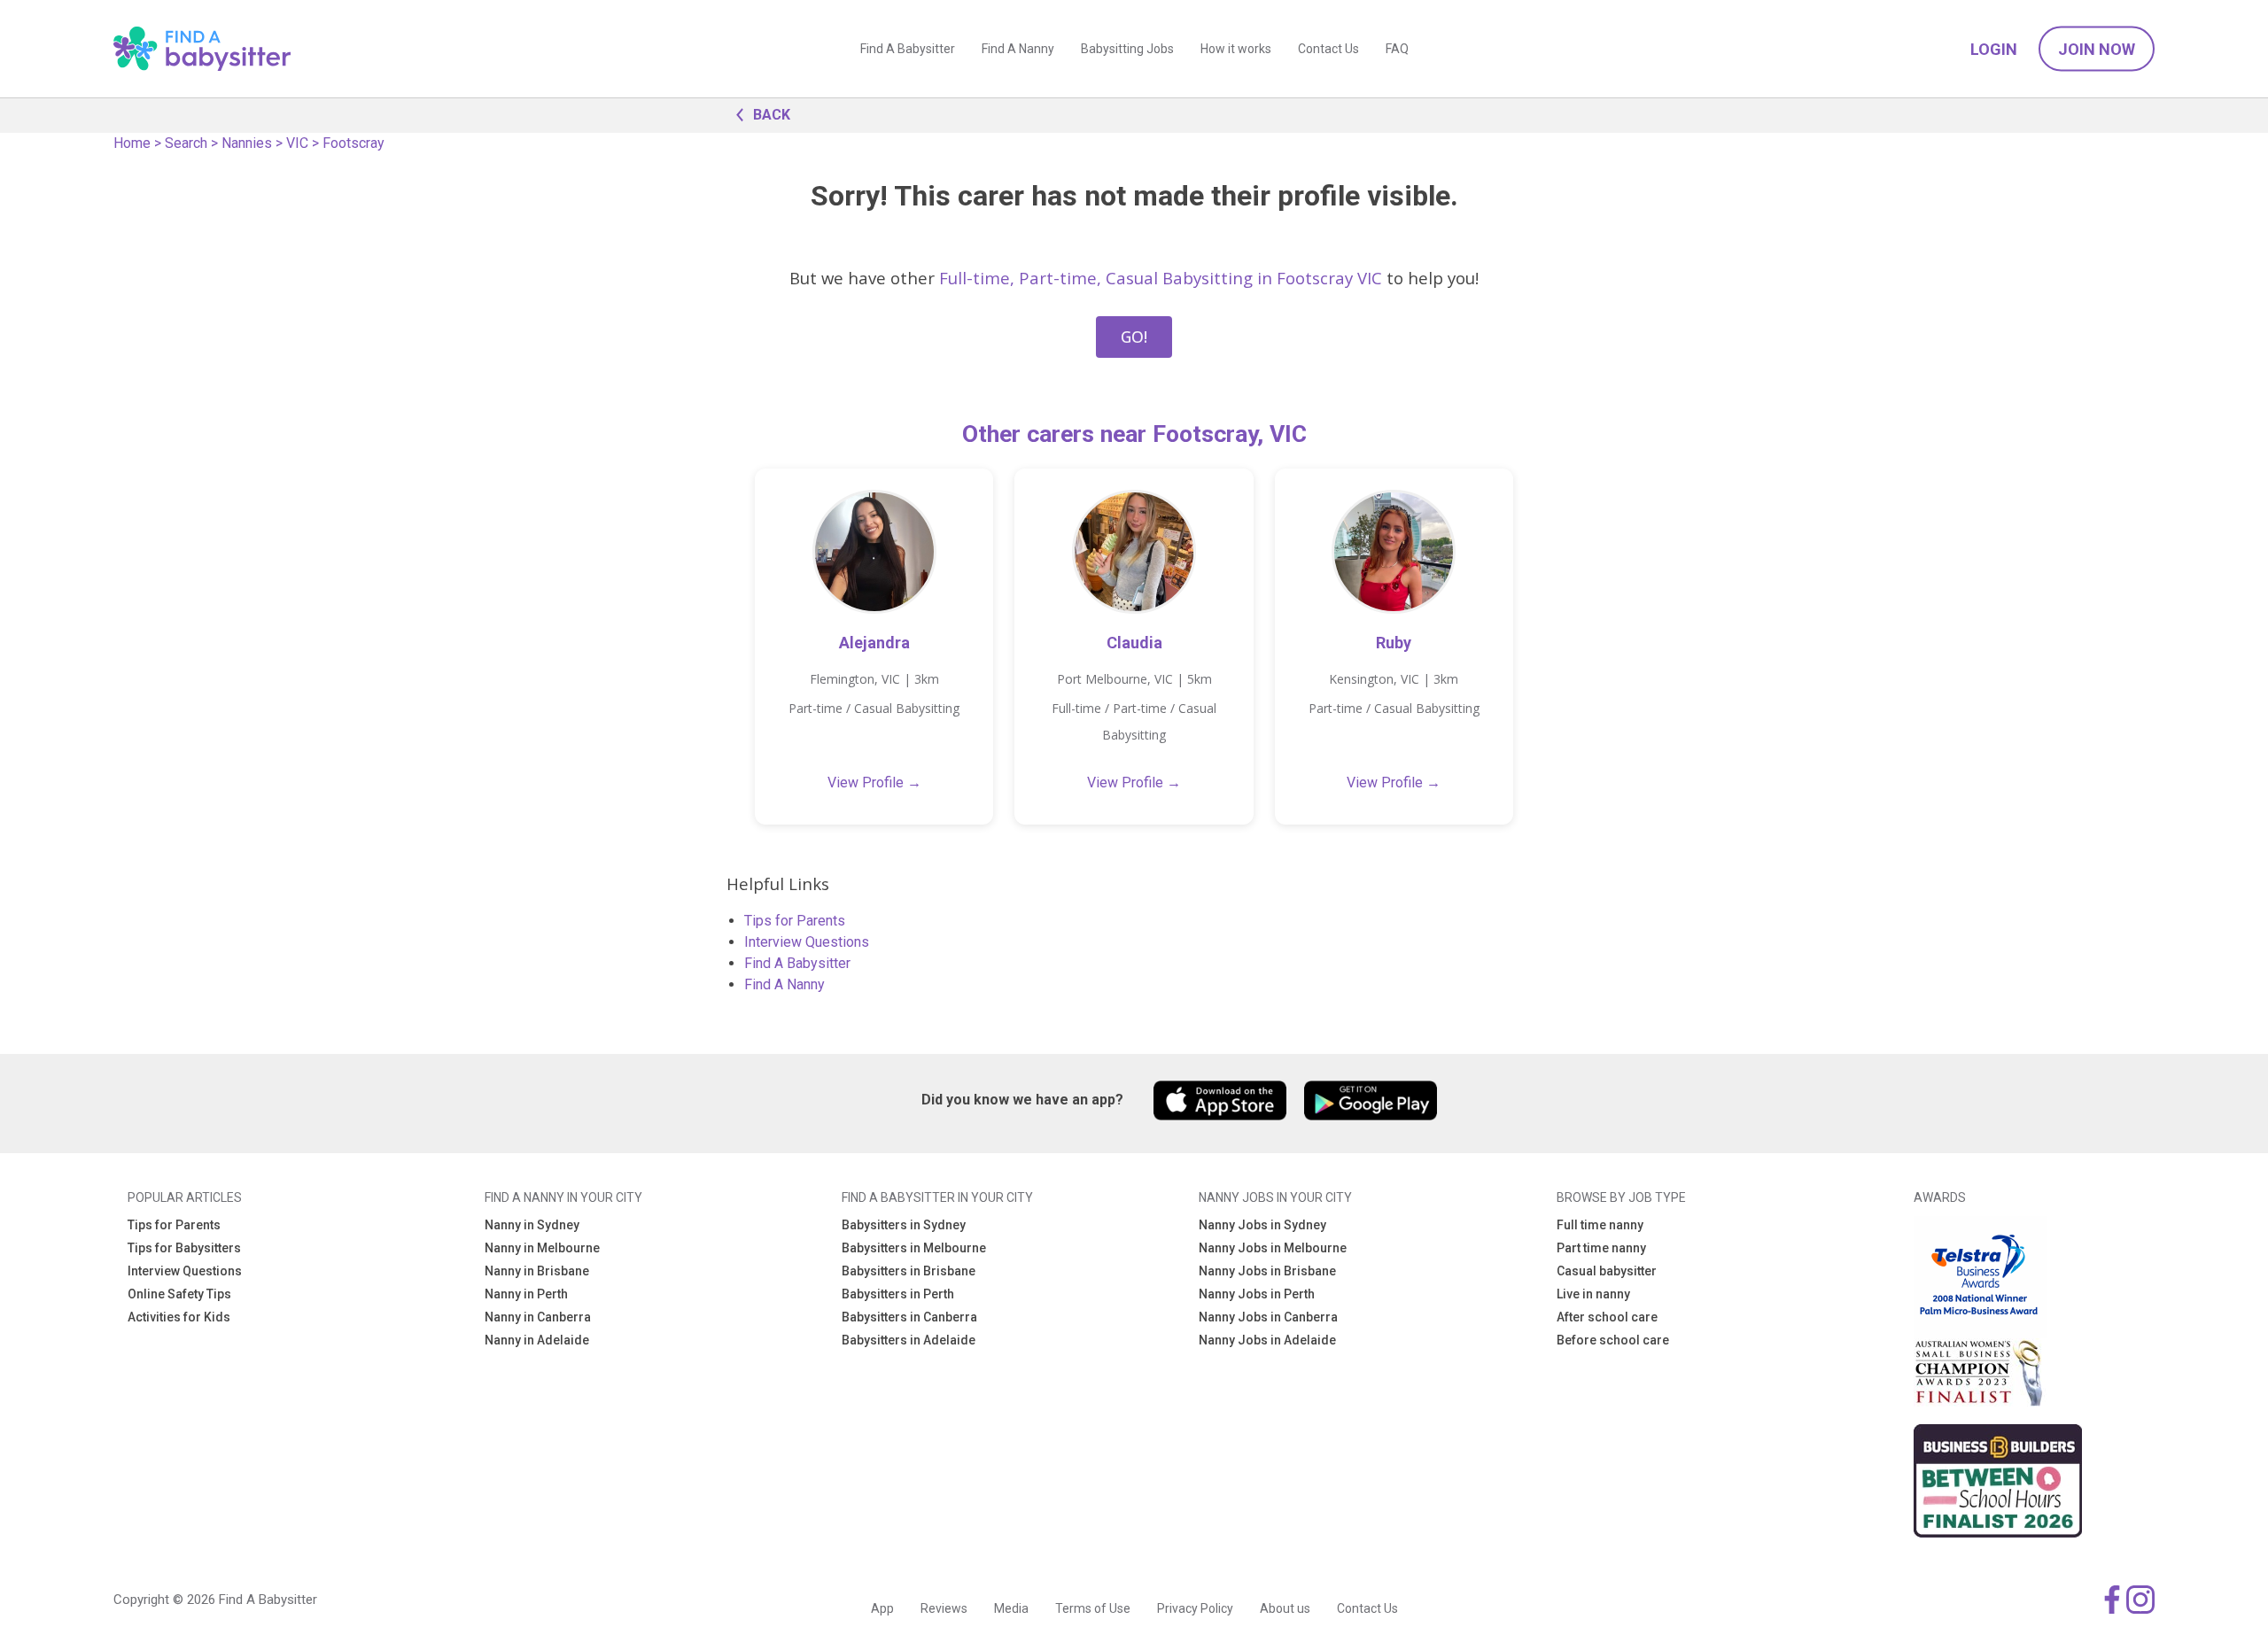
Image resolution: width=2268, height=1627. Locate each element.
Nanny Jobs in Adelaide (1267, 1340)
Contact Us (1328, 49)
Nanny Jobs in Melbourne (1273, 1248)
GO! (1134, 337)
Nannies (247, 143)
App (882, 1608)
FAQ (1397, 49)
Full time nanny (1600, 1225)
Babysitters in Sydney (904, 1225)
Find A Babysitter (908, 49)
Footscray (353, 143)
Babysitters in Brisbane (909, 1271)
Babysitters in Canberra (909, 1317)
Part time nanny (1601, 1248)
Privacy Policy (1195, 1608)
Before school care (1613, 1340)
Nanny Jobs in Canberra (1268, 1317)
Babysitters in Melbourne (914, 1248)
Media (1011, 1608)
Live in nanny (1593, 1294)
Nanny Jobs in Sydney (1262, 1225)
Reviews (944, 1608)
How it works (1236, 49)
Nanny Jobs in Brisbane (1267, 1271)
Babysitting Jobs (1127, 49)
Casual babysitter (1607, 1271)
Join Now (2097, 49)
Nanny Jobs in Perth (1257, 1294)
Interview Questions (807, 942)
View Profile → (874, 783)
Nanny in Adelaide (537, 1340)
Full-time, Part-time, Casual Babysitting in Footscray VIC (1161, 278)
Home (132, 143)
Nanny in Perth (526, 1294)
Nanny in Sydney (532, 1225)
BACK (772, 115)
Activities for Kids (179, 1317)
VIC (297, 143)
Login (1994, 49)
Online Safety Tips (179, 1294)
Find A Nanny (1018, 49)
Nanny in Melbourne (542, 1248)
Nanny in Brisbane (537, 1271)
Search (186, 143)
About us (1285, 1608)
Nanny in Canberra (538, 1317)
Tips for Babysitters (184, 1248)
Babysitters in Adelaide (909, 1340)
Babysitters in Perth (898, 1294)
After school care (1607, 1317)
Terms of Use (1093, 1608)
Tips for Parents (795, 921)
